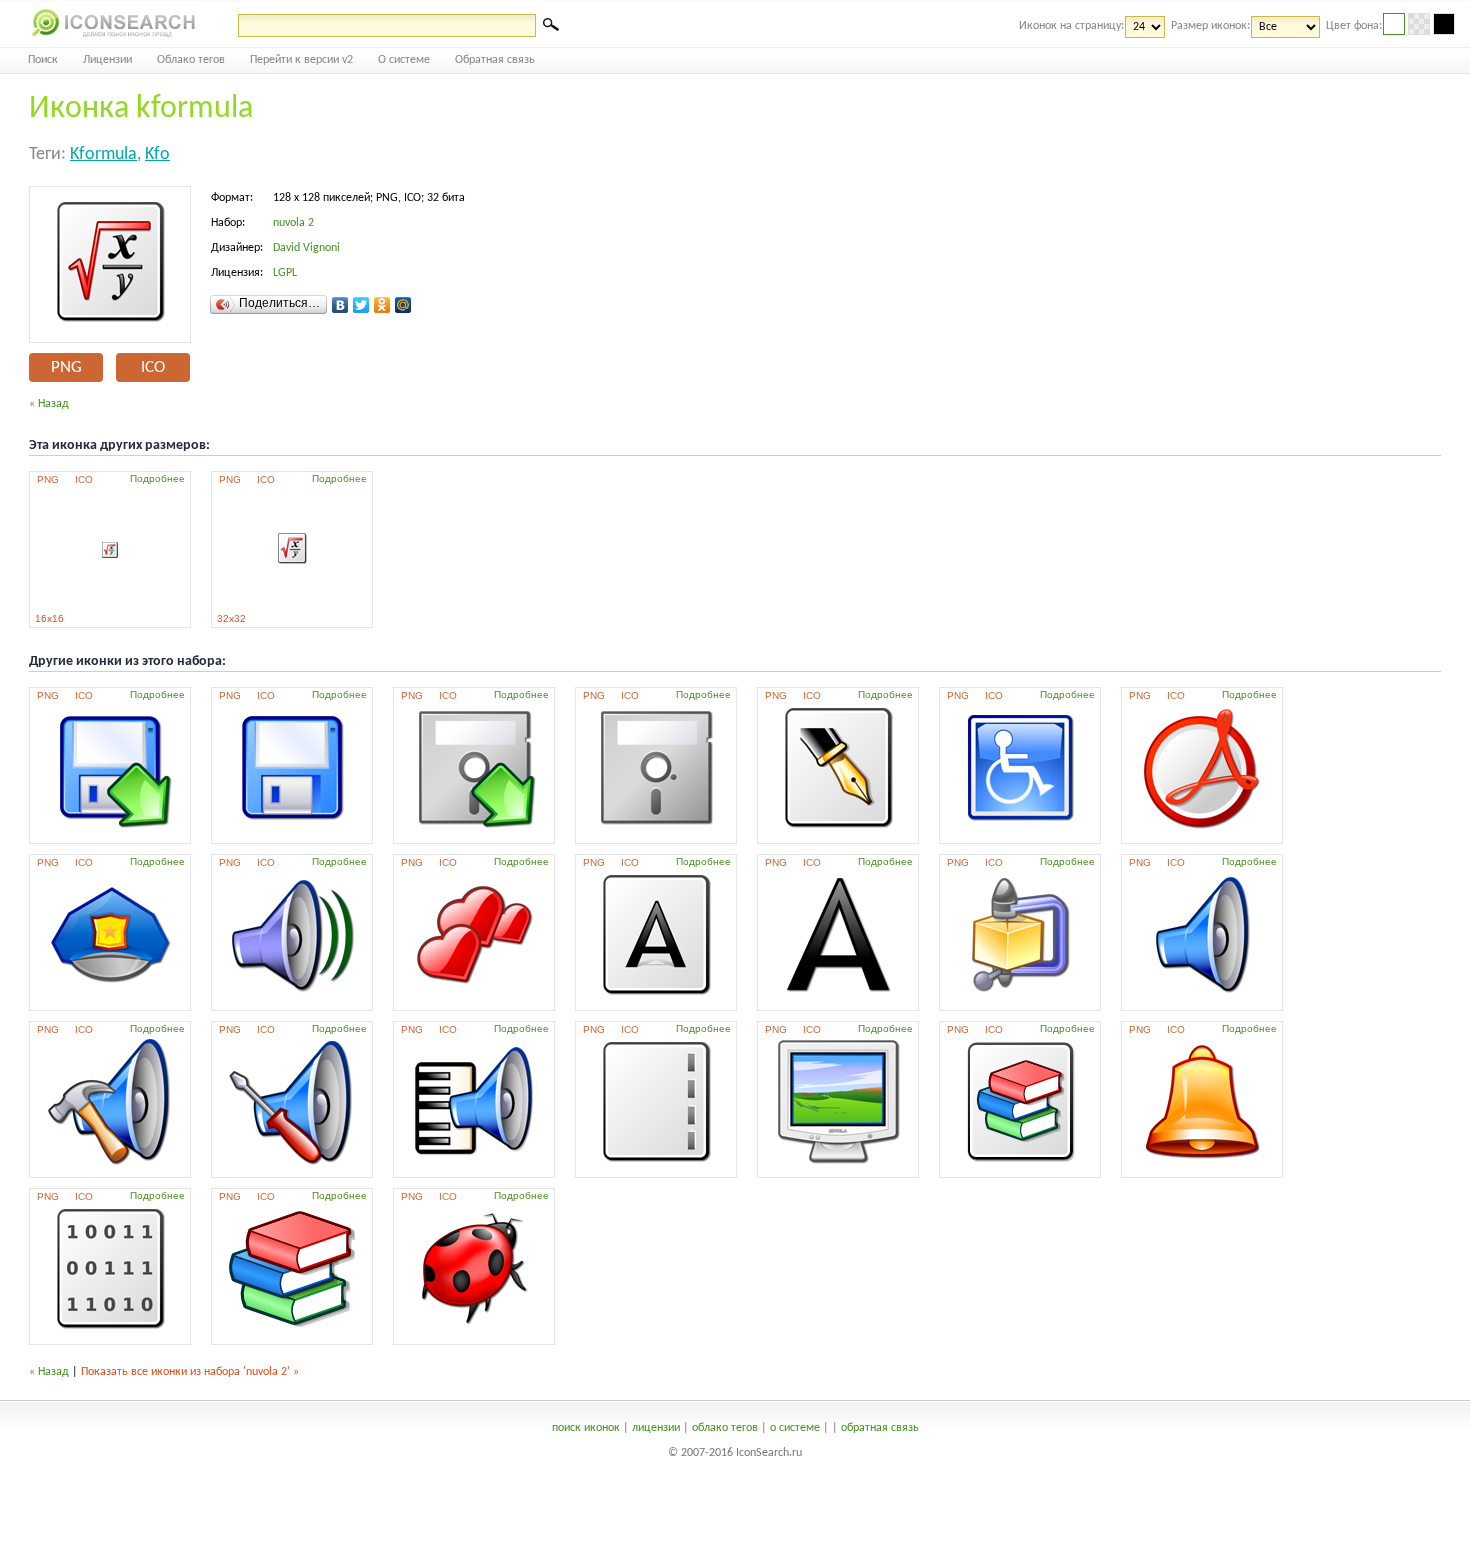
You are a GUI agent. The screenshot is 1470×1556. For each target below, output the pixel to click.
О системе (404, 60)
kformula (103, 154)
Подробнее (157, 478)
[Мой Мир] (403, 305)
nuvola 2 (293, 223)
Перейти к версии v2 (301, 60)
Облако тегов (191, 60)
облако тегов (725, 1428)
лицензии (656, 1428)
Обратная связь (495, 60)
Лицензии (107, 60)
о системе (795, 1428)
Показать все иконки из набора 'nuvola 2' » (190, 1372)
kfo (157, 154)
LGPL (285, 273)
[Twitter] (361, 305)
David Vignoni (306, 248)
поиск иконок (586, 1428)
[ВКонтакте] (340, 305)
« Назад (49, 404)
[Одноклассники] (382, 305)
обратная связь (880, 1428)
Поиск (43, 60)
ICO (153, 367)
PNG (66, 367)
